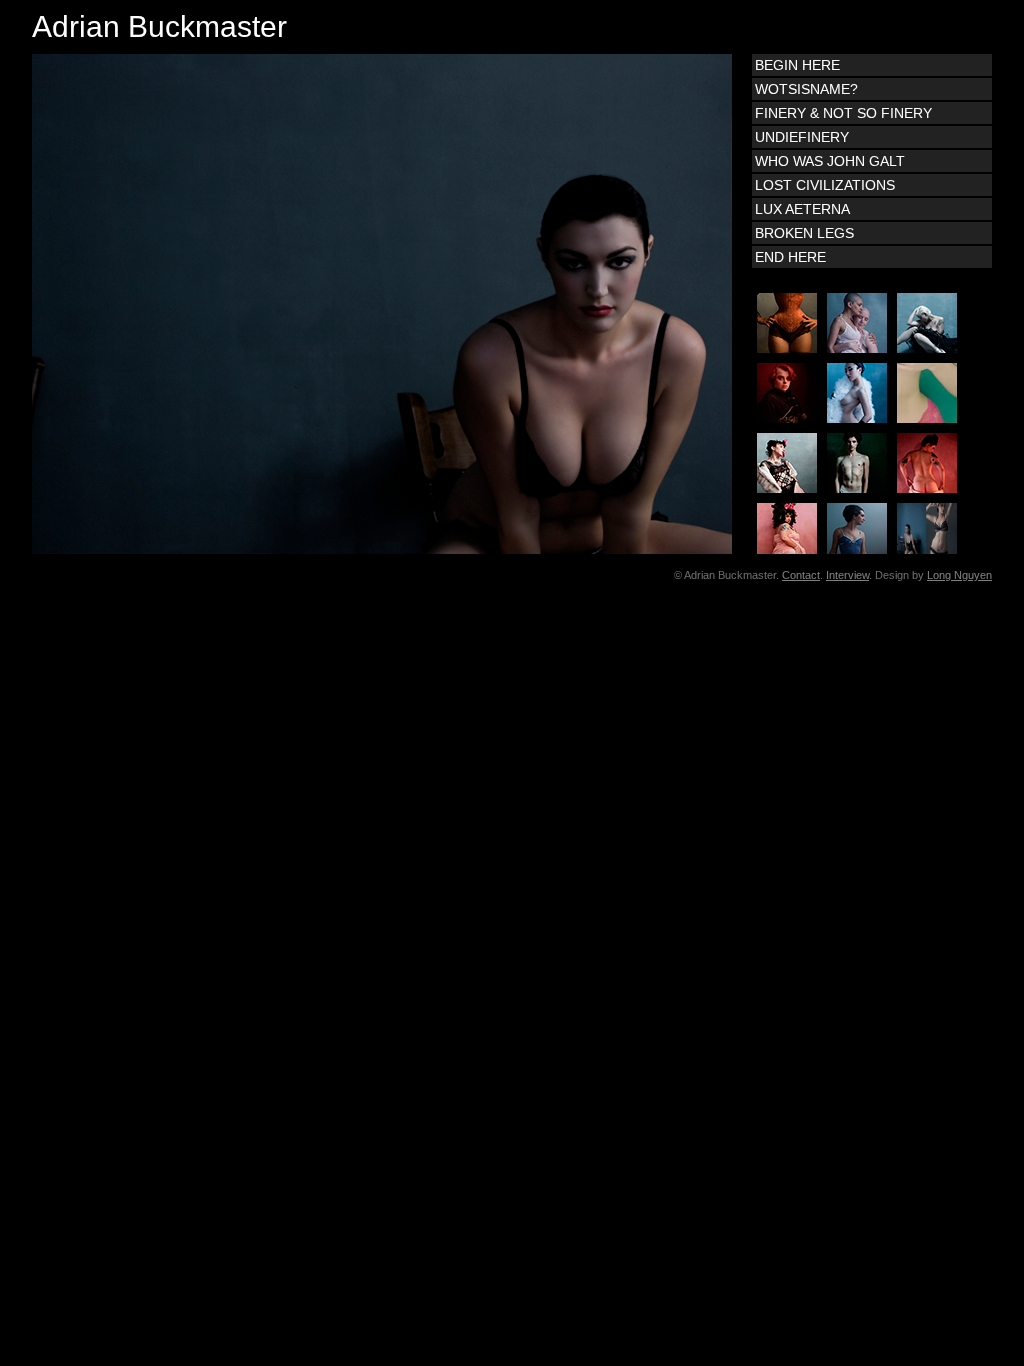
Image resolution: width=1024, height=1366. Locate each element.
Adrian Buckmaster (159, 26)
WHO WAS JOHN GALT (830, 161)
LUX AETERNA (802, 209)
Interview (847, 575)
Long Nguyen (959, 575)
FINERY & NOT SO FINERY (843, 113)
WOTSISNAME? (806, 89)
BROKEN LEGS (804, 233)
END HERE (790, 257)
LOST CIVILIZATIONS (825, 185)
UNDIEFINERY (802, 137)
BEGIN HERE (797, 65)
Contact (801, 575)
